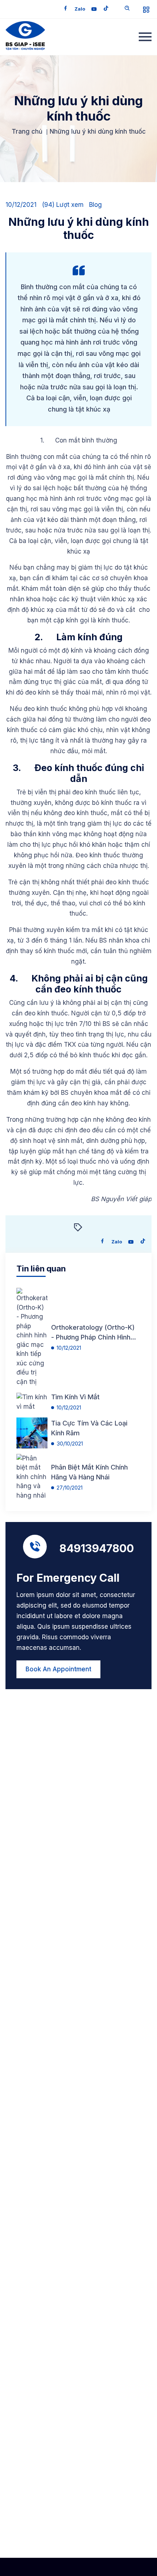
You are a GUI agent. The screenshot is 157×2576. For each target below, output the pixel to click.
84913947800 (97, 1548)
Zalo (80, 9)
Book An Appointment (58, 1669)
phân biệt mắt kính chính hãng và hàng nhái (89, 1472)
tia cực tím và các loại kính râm (89, 1428)
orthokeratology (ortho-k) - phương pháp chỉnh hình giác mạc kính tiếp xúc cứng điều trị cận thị (93, 1333)
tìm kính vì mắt (75, 1397)
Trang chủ (27, 131)
